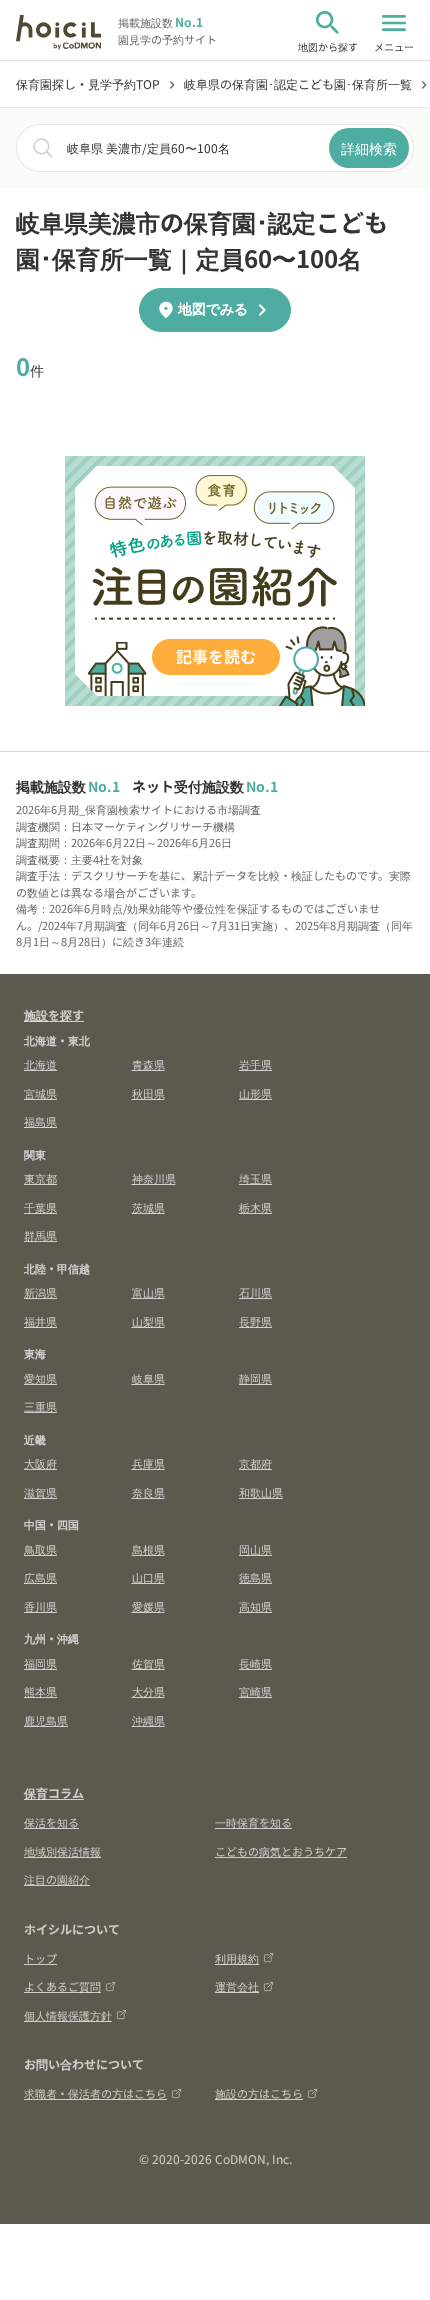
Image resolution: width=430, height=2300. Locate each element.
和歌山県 (261, 1492)
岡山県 (255, 1549)
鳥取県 (40, 1549)
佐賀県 (148, 1663)
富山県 (148, 1292)
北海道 (40, 1064)
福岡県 (40, 1663)
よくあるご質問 (62, 1986)
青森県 (148, 1064)
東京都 (40, 1178)
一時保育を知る (253, 1822)
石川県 (255, 1292)
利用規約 (237, 1958)
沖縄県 (148, 1720)
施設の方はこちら (259, 2093)
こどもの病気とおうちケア (281, 1851)
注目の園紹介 (57, 1879)
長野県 (255, 1321)
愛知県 (40, 1378)
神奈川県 (154, 1178)
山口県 (148, 1577)
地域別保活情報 (62, 1851)
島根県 (148, 1549)
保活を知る (51, 1822)
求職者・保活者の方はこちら (95, 2093)
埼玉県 (255, 1178)
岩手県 (255, 1064)
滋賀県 (40, 1492)
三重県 (40, 1406)
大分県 (148, 1691)
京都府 (255, 1463)
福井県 (40, 1321)
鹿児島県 (46, 1720)
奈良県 (148, 1492)
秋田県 (148, 1093)
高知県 (255, 1606)
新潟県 (40, 1292)
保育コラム (54, 1792)
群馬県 (40, 1235)
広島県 (40, 1577)
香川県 (40, 1606)
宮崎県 (255, 1691)
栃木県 (255, 1207)
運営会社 (237, 1986)
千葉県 (40, 1207)
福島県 (40, 1121)
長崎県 (255, 1663)
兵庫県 (148, 1463)
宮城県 (40, 1093)
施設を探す (54, 1014)
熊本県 (40, 1691)
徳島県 (255, 1577)
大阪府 (40, 1463)
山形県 (255, 1093)
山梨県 (148, 1321)
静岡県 (255, 1378)
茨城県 (148, 1207)
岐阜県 (148, 1378)
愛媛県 (148, 1606)
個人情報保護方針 (68, 2015)
